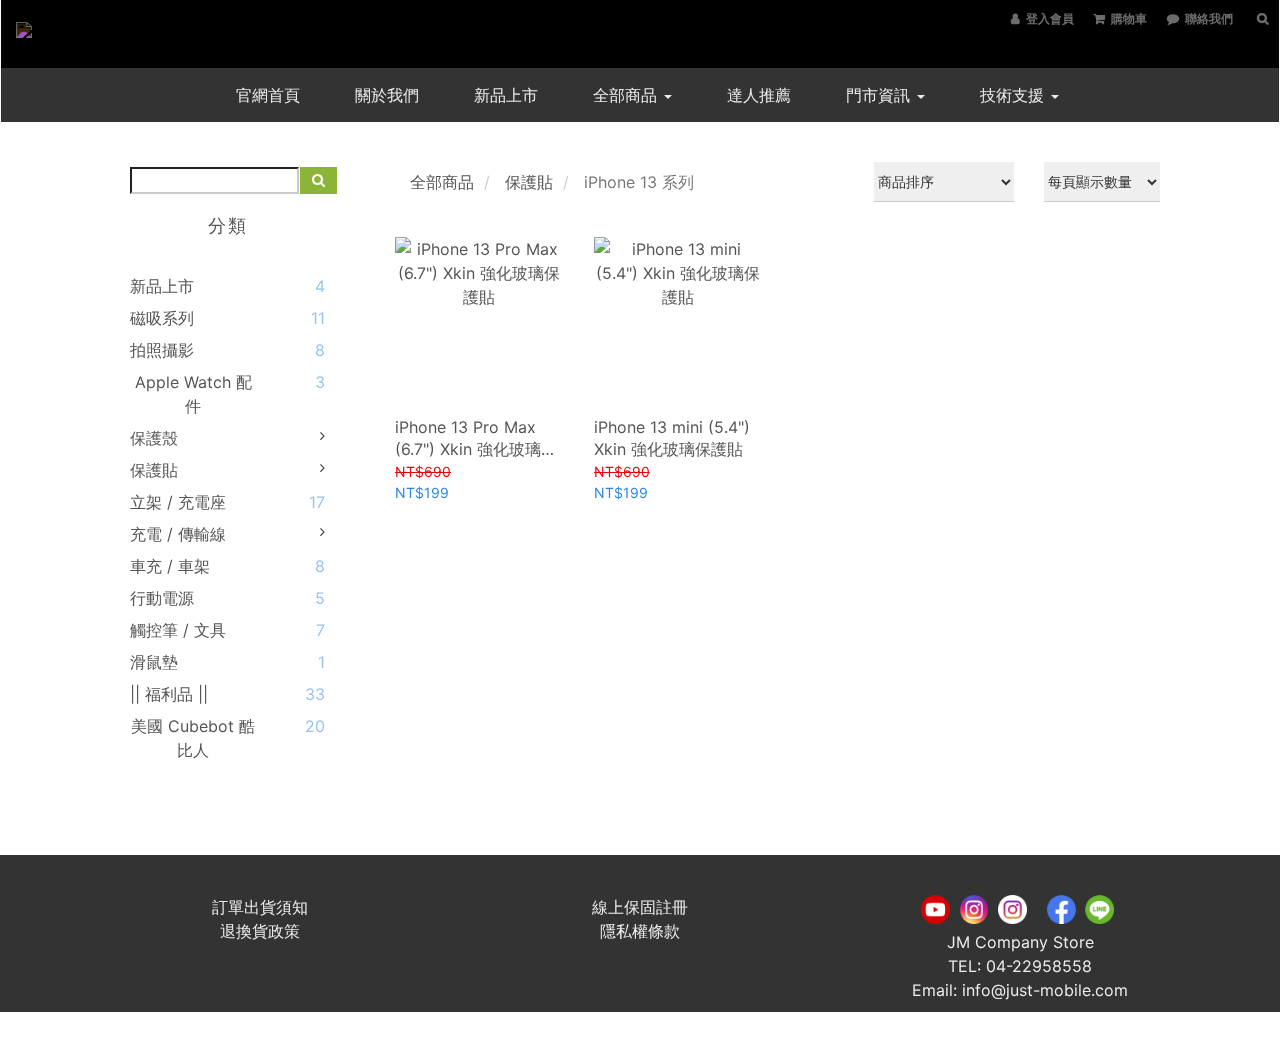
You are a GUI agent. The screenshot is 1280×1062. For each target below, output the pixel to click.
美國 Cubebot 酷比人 (193, 738)
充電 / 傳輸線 (178, 534)
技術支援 (1014, 95)
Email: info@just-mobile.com (1020, 990)
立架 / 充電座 (178, 502)
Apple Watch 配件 (193, 394)
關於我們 (387, 95)
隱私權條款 (640, 931)
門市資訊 (880, 95)
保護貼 (154, 470)
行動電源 (162, 598)
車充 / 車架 (170, 566)
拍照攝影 (162, 350)
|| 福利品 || (169, 694)
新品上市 (506, 95)
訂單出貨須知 (260, 907)
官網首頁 (268, 95)
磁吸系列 (162, 318)
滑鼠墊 (154, 662)
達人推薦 (759, 95)
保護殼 (154, 438)
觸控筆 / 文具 (178, 630)
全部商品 (627, 95)
